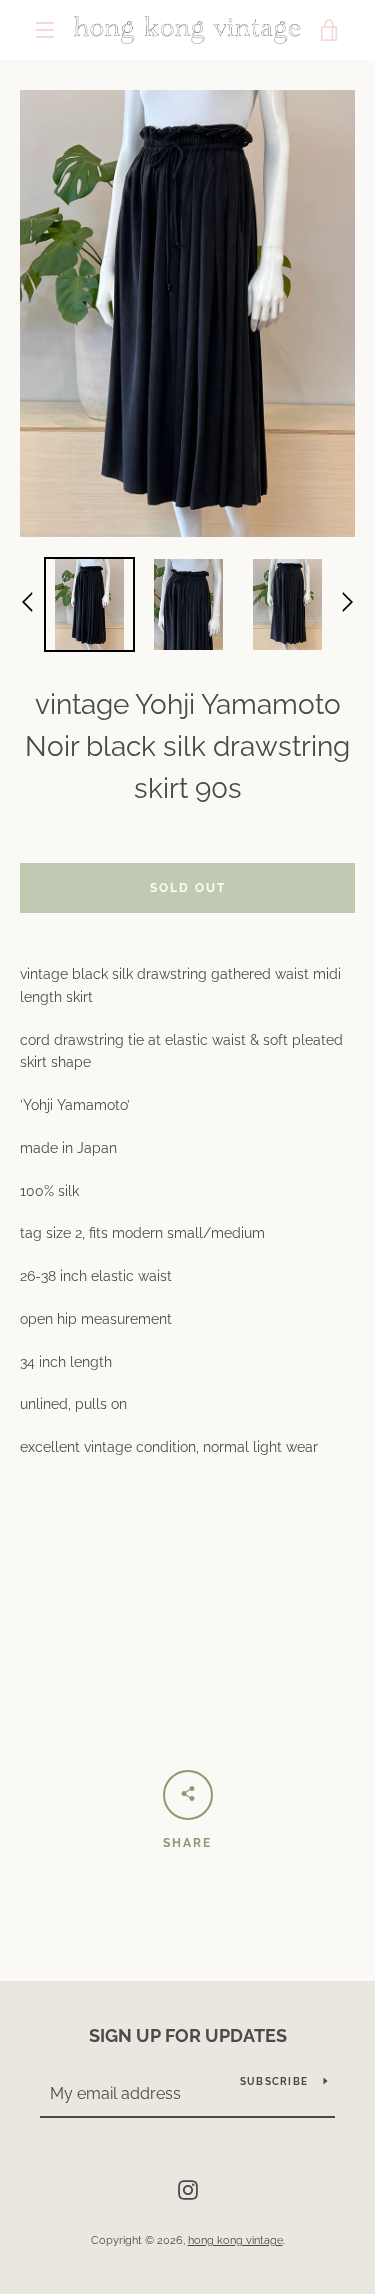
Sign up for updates (188, 2035)
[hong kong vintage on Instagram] (188, 2189)
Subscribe (274, 2081)
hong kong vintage (235, 2240)
